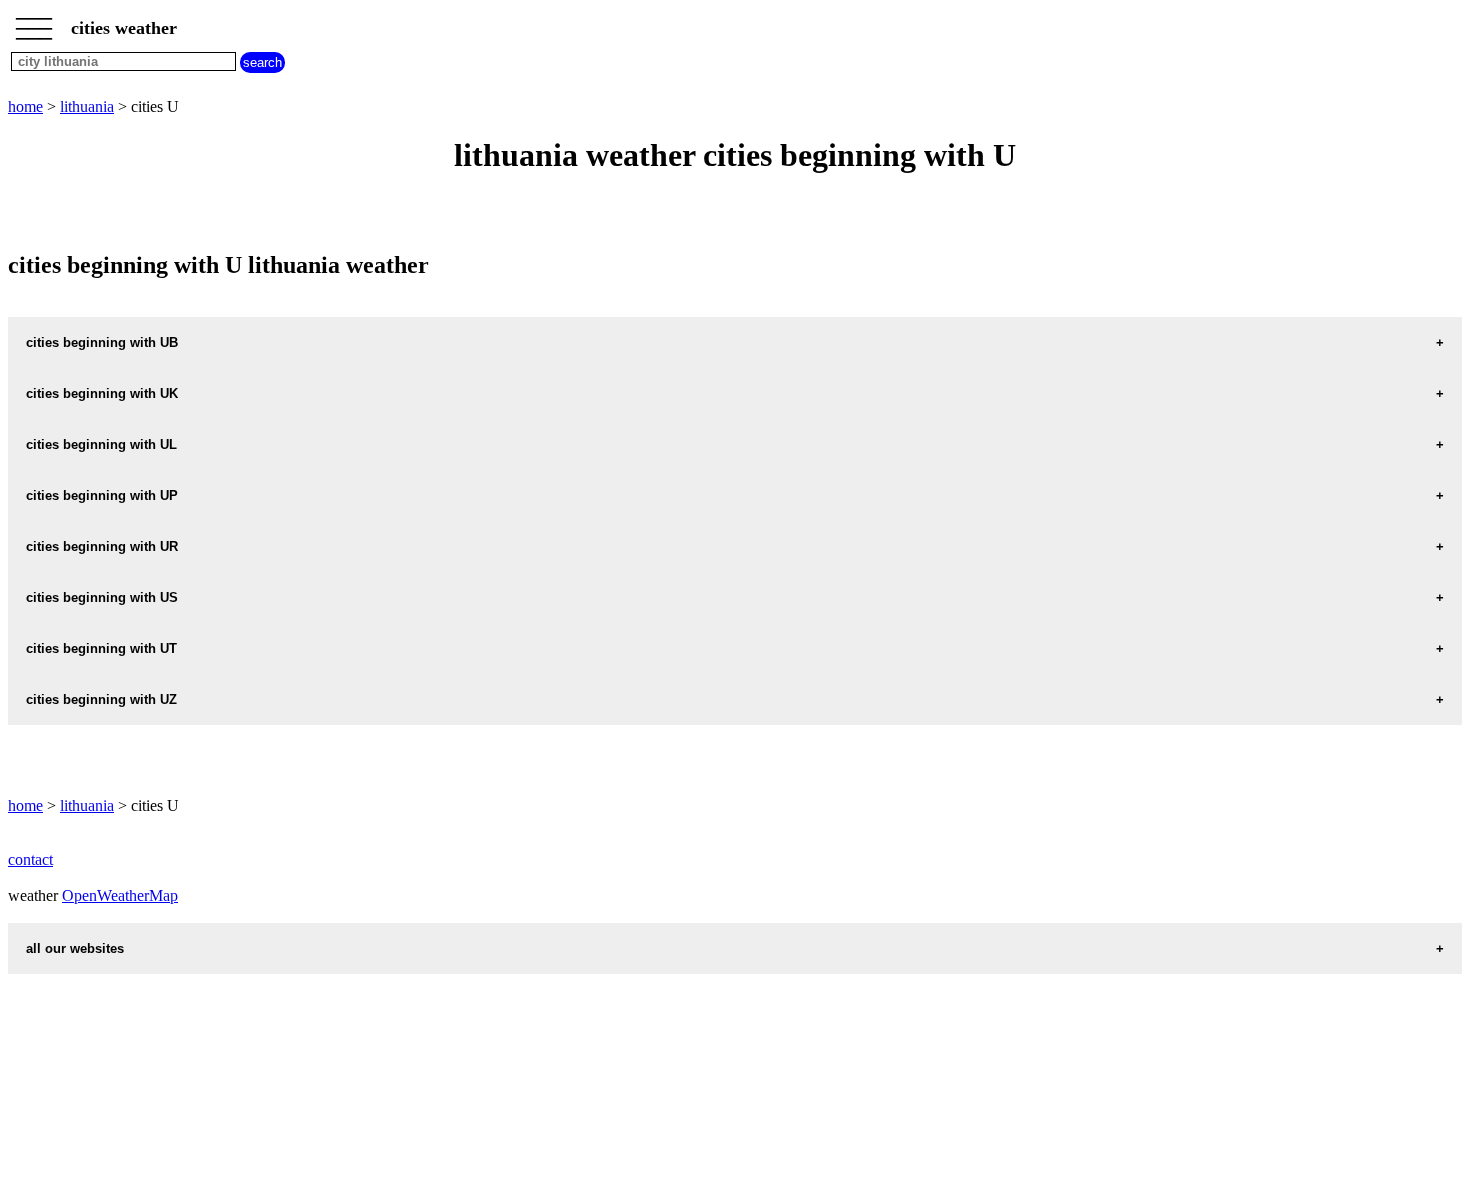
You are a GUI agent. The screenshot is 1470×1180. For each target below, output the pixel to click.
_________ (34, 22)
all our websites (75, 948)
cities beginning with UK (102, 393)
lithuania (87, 106)
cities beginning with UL (101, 444)
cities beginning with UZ (101, 699)
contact (30, 859)
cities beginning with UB (102, 342)
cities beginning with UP (102, 495)
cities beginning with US (102, 597)
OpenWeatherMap (120, 895)
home (25, 106)
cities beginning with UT (101, 648)
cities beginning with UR (102, 546)
